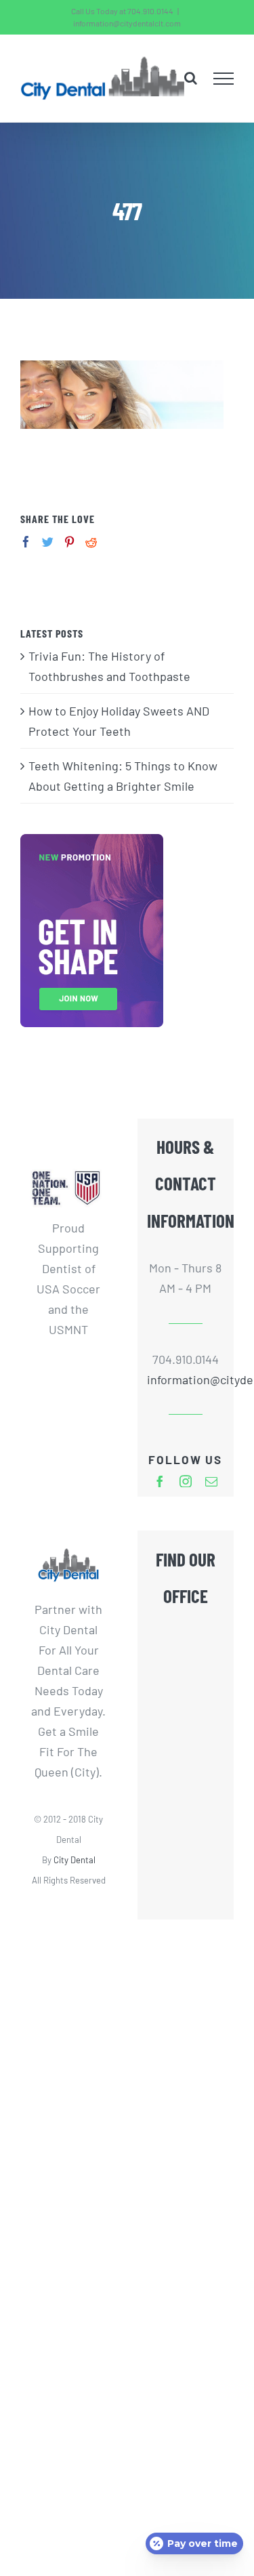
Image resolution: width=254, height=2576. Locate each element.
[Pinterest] (69, 542)
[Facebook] (26, 542)
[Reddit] (91, 542)
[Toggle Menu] (224, 79)
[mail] (211, 1481)
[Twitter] (48, 542)
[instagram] (186, 1481)
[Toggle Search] (191, 78)
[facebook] (160, 1481)
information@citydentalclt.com (127, 23)
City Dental (75, 1860)
